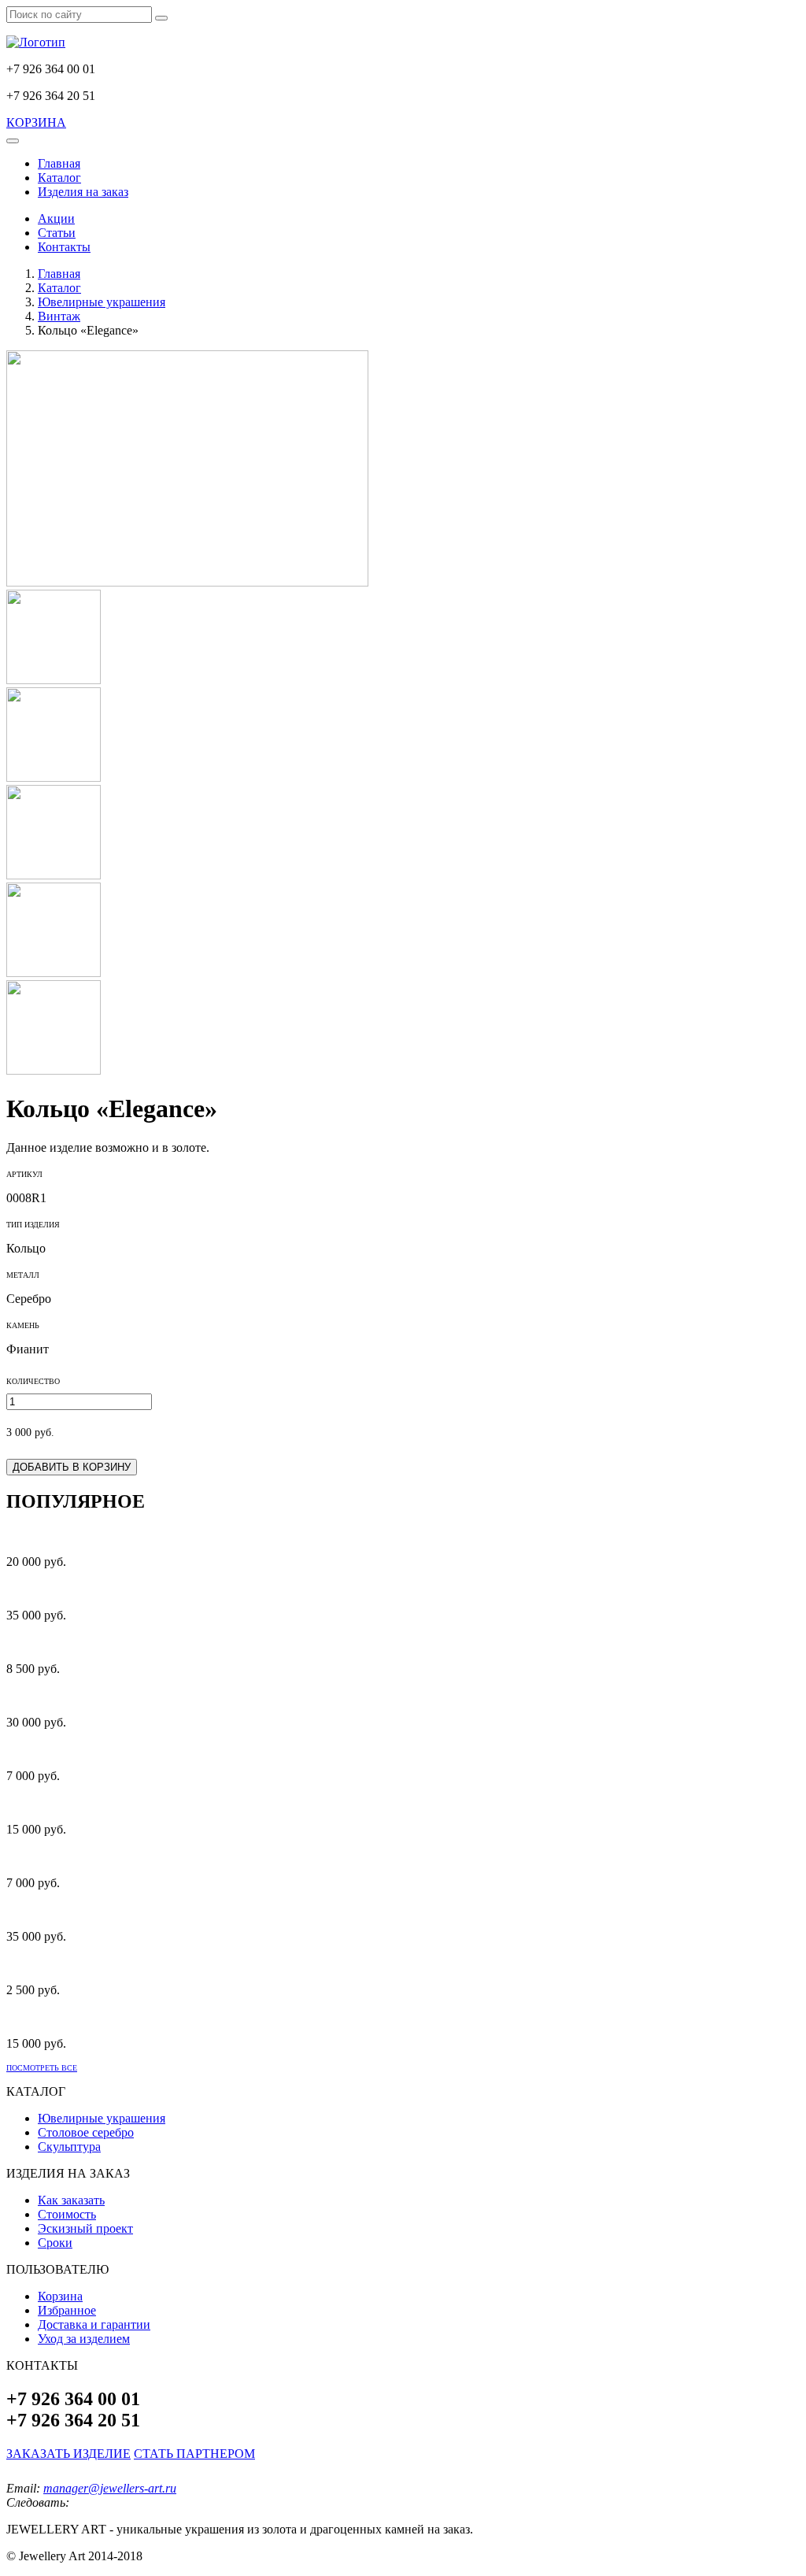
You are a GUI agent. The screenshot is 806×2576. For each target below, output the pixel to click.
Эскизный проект (85, 2228)
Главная (59, 163)
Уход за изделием (84, 2339)
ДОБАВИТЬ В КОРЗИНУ (72, 1467)
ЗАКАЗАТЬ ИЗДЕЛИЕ (68, 2454)
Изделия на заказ (83, 192)
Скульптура (69, 2147)
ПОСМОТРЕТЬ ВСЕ (42, 2068)
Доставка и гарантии (94, 2324)
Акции (56, 218)
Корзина (60, 2296)
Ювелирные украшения (102, 2118)
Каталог (59, 178)
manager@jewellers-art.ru (110, 2488)
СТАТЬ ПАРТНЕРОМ (194, 2454)
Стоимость (67, 2214)
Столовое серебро (86, 2132)
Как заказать (71, 2200)
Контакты (64, 247)
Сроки (55, 2243)
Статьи (57, 233)
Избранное (67, 2310)
